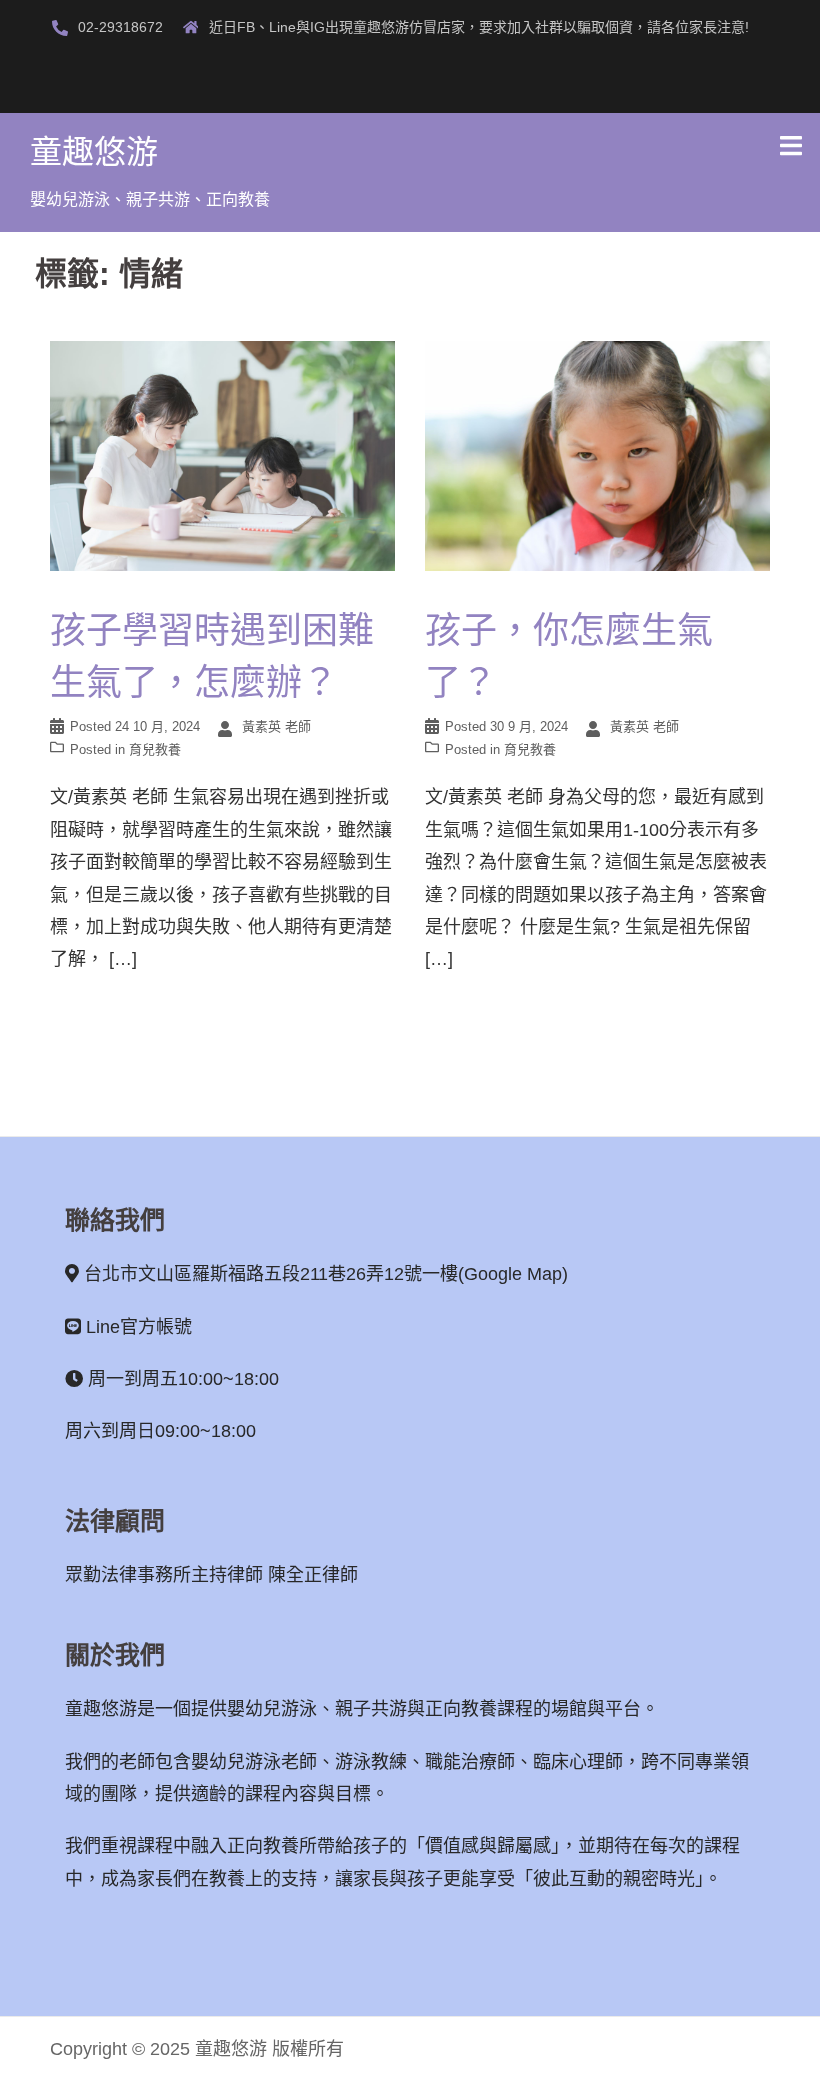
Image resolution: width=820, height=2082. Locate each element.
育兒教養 (155, 749)
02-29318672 (120, 27)
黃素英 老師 (276, 726)
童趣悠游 (94, 152)
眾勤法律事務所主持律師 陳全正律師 (211, 1575)
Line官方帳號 (139, 1327)
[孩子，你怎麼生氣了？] (597, 454)
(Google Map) (513, 1274)
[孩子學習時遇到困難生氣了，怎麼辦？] (222, 454)
